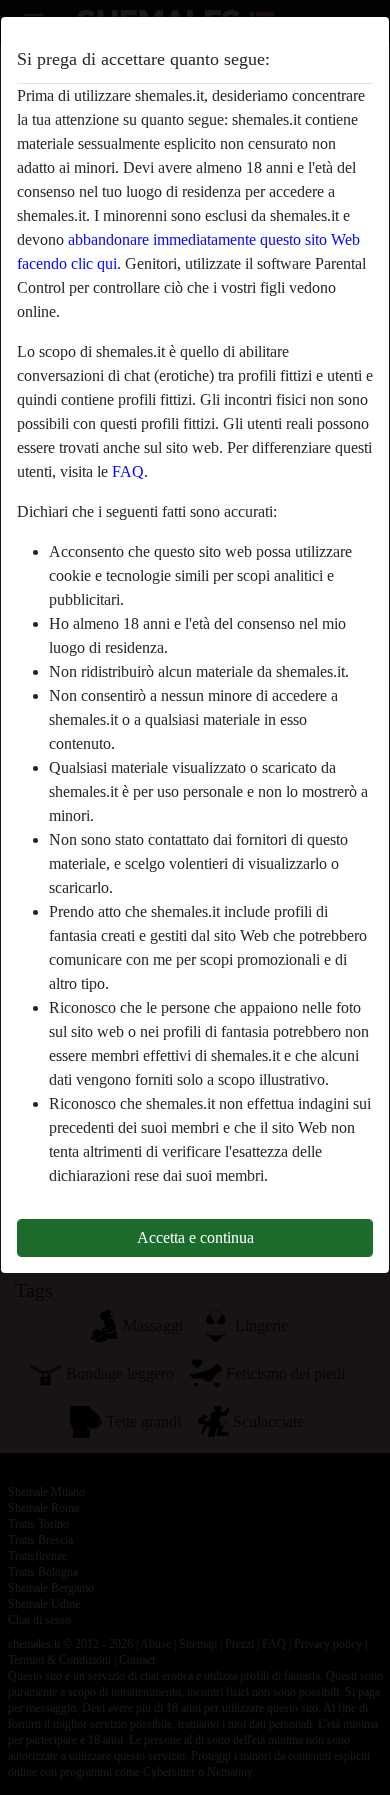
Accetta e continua (195, 1237)
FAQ (128, 471)
